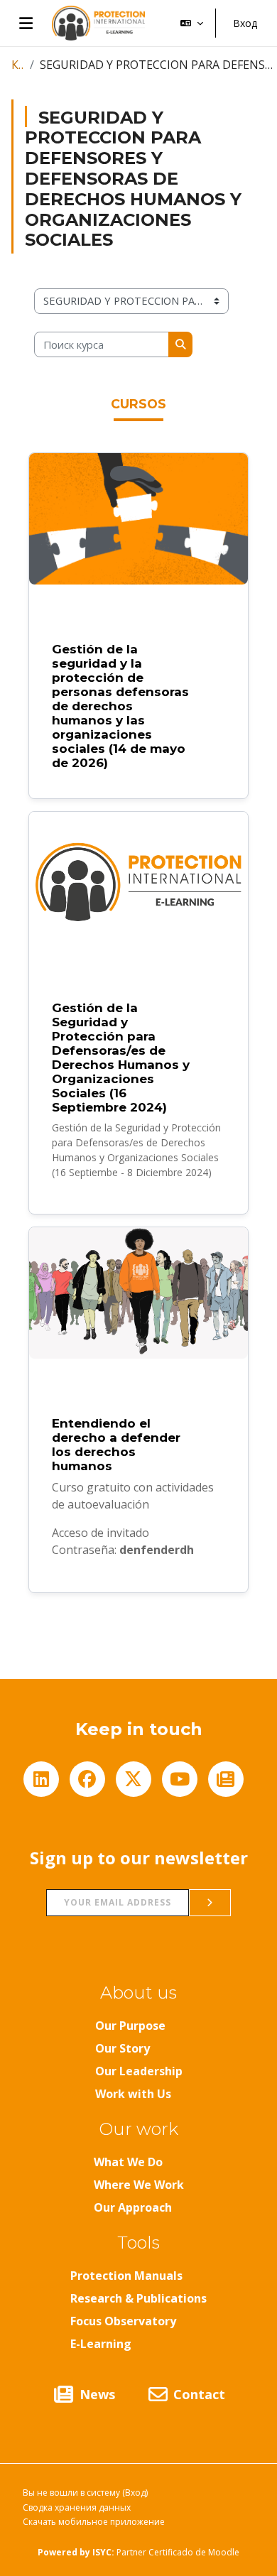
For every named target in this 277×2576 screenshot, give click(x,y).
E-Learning (101, 2344)
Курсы (18, 65)
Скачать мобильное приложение (94, 2522)
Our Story (123, 2048)
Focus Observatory (123, 2321)
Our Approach (133, 2207)
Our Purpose (130, 2026)
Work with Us (133, 2094)
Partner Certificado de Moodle (166, 2552)
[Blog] (226, 1779)
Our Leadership (139, 2071)
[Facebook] (87, 1779)
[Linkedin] (41, 1779)
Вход (245, 23)
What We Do (128, 2162)
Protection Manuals (126, 2276)
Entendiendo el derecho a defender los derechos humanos (116, 1445)
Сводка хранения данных (77, 2507)
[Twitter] (134, 1779)
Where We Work (139, 2185)
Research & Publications (138, 2298)
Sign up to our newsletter (139, 1858)
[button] (192, 23)
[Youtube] (180, 1779)
